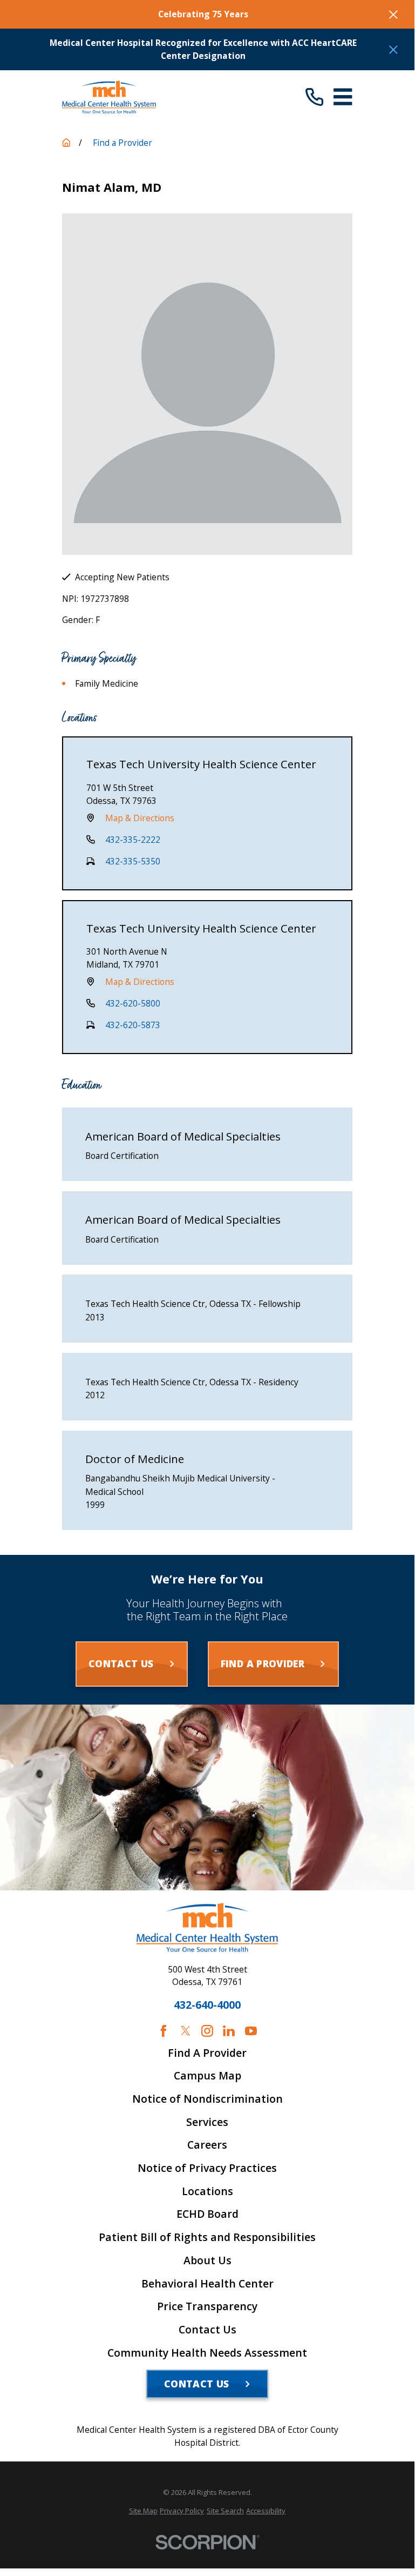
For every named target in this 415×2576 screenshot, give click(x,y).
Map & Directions (140, 818)
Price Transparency (207, 2306)
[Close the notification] (393, 15)
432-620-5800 (133, 1003)
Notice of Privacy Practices (207, 2168)
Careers (207, 2145)
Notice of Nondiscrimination (208, 2099)
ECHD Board (208, 2214)
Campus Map (208, 2076)
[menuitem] (143, 2511)
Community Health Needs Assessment (207, 2353)
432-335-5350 (133, 861)
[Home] (109, 97)
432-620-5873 (133, 1025)
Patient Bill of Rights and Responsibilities (207, 2237)
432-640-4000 (207, 2005)
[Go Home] (66, 143)
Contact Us (208, 2330)
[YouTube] (251, 2031)
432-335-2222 (133, 840)
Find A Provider (207, 2053)
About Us (208, 2260)
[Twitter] (186, 2031)
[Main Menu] (343, 97)
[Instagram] (207, 2031)
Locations (208, 2191)
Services (207, 2122)
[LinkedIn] (229, 2031)
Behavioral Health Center (208, 2284)
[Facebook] (164, 2031)
